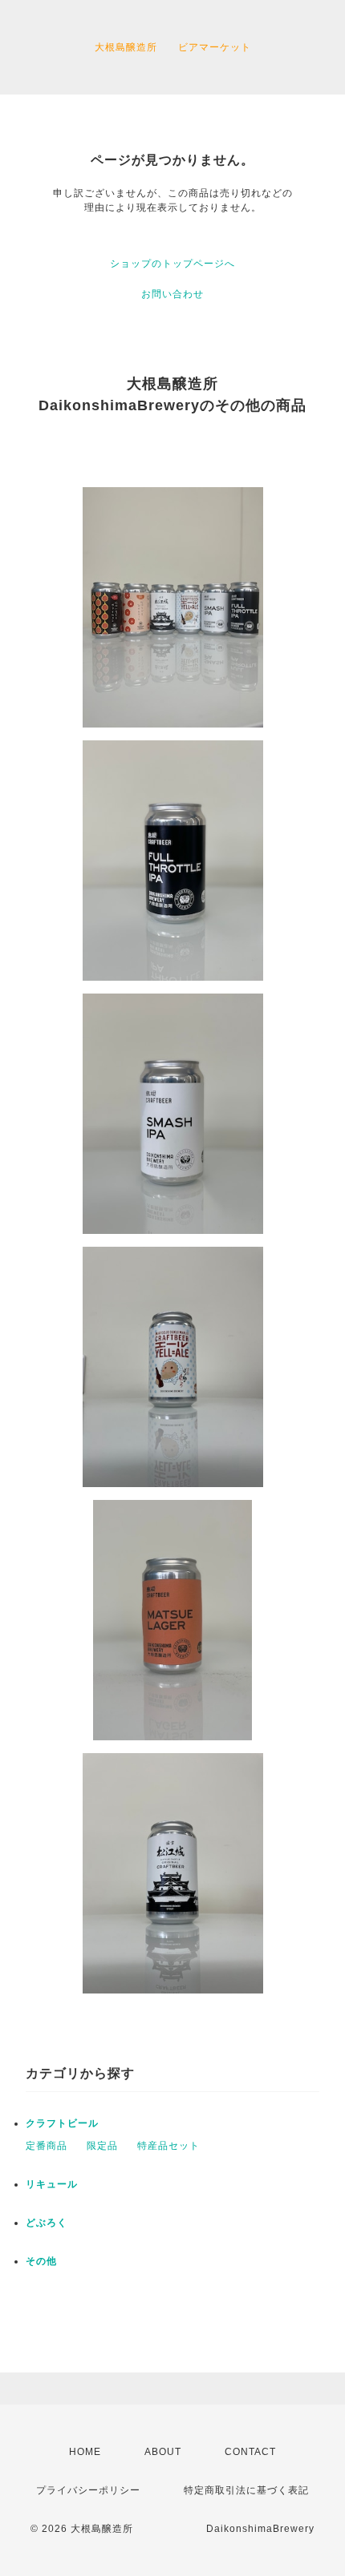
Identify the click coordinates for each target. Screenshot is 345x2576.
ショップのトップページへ (172, 264)
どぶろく (47, 2223)
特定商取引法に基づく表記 (246, 2490)
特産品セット (168, 2146)
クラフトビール (62, 2123)
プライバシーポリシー (88, 2490)
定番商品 (47, 2146)
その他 (41, 2261)
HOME (85, 2452)
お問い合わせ (172, 294)
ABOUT (163, 2452)
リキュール (52, 2184)
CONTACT (250, 2452)
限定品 (102, 2146)
